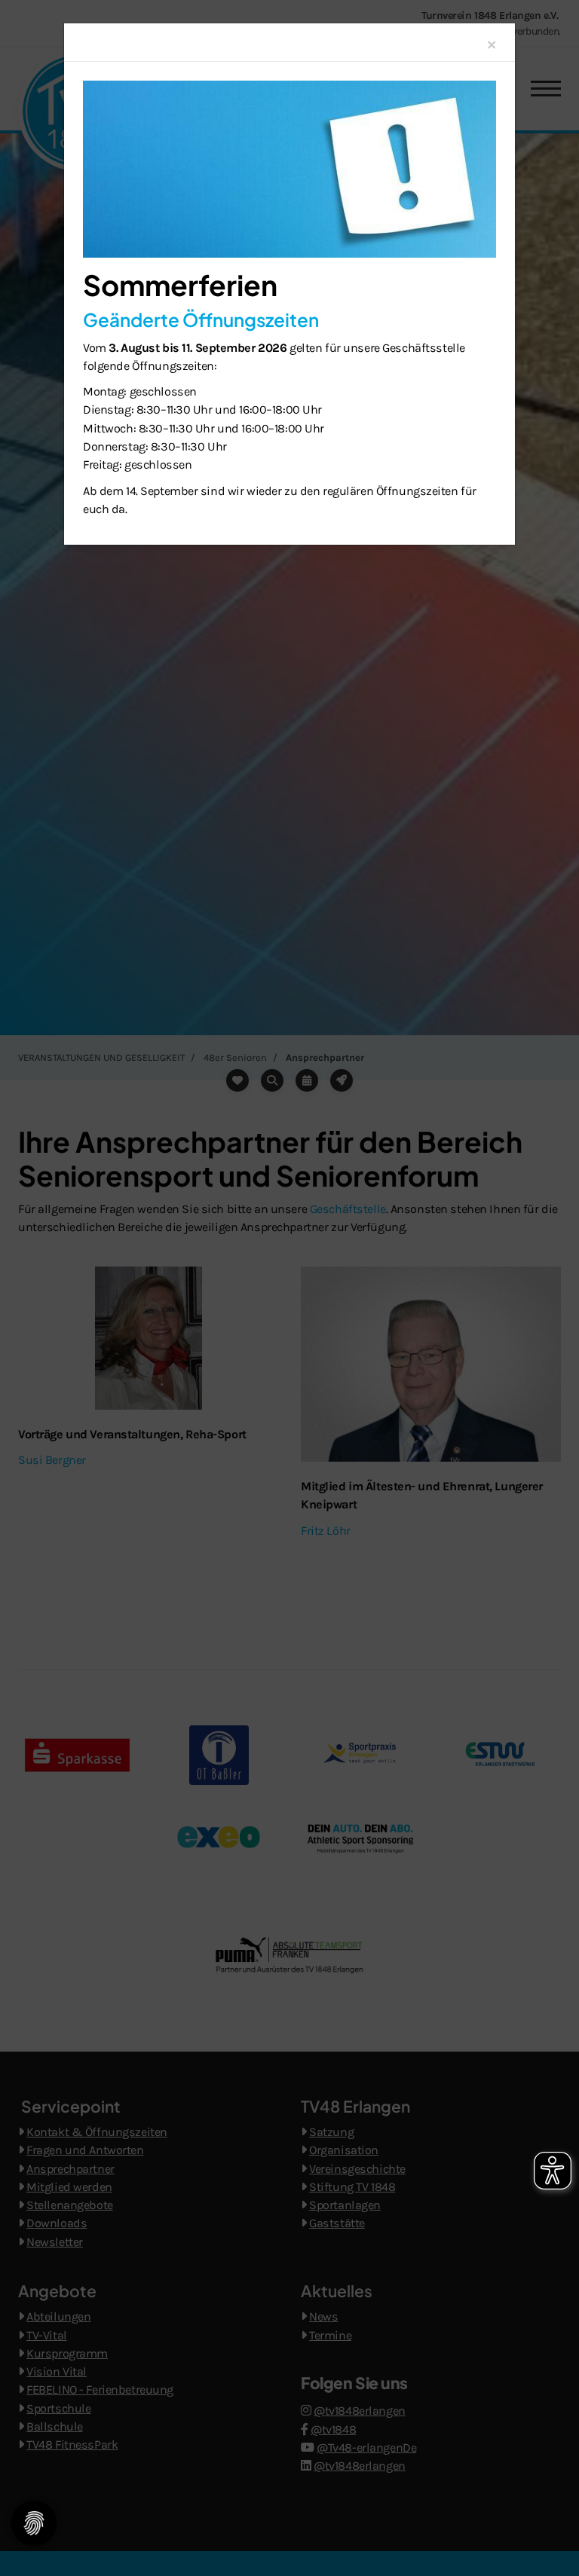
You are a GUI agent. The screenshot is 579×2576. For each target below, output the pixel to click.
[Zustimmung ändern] (34, 2523)
